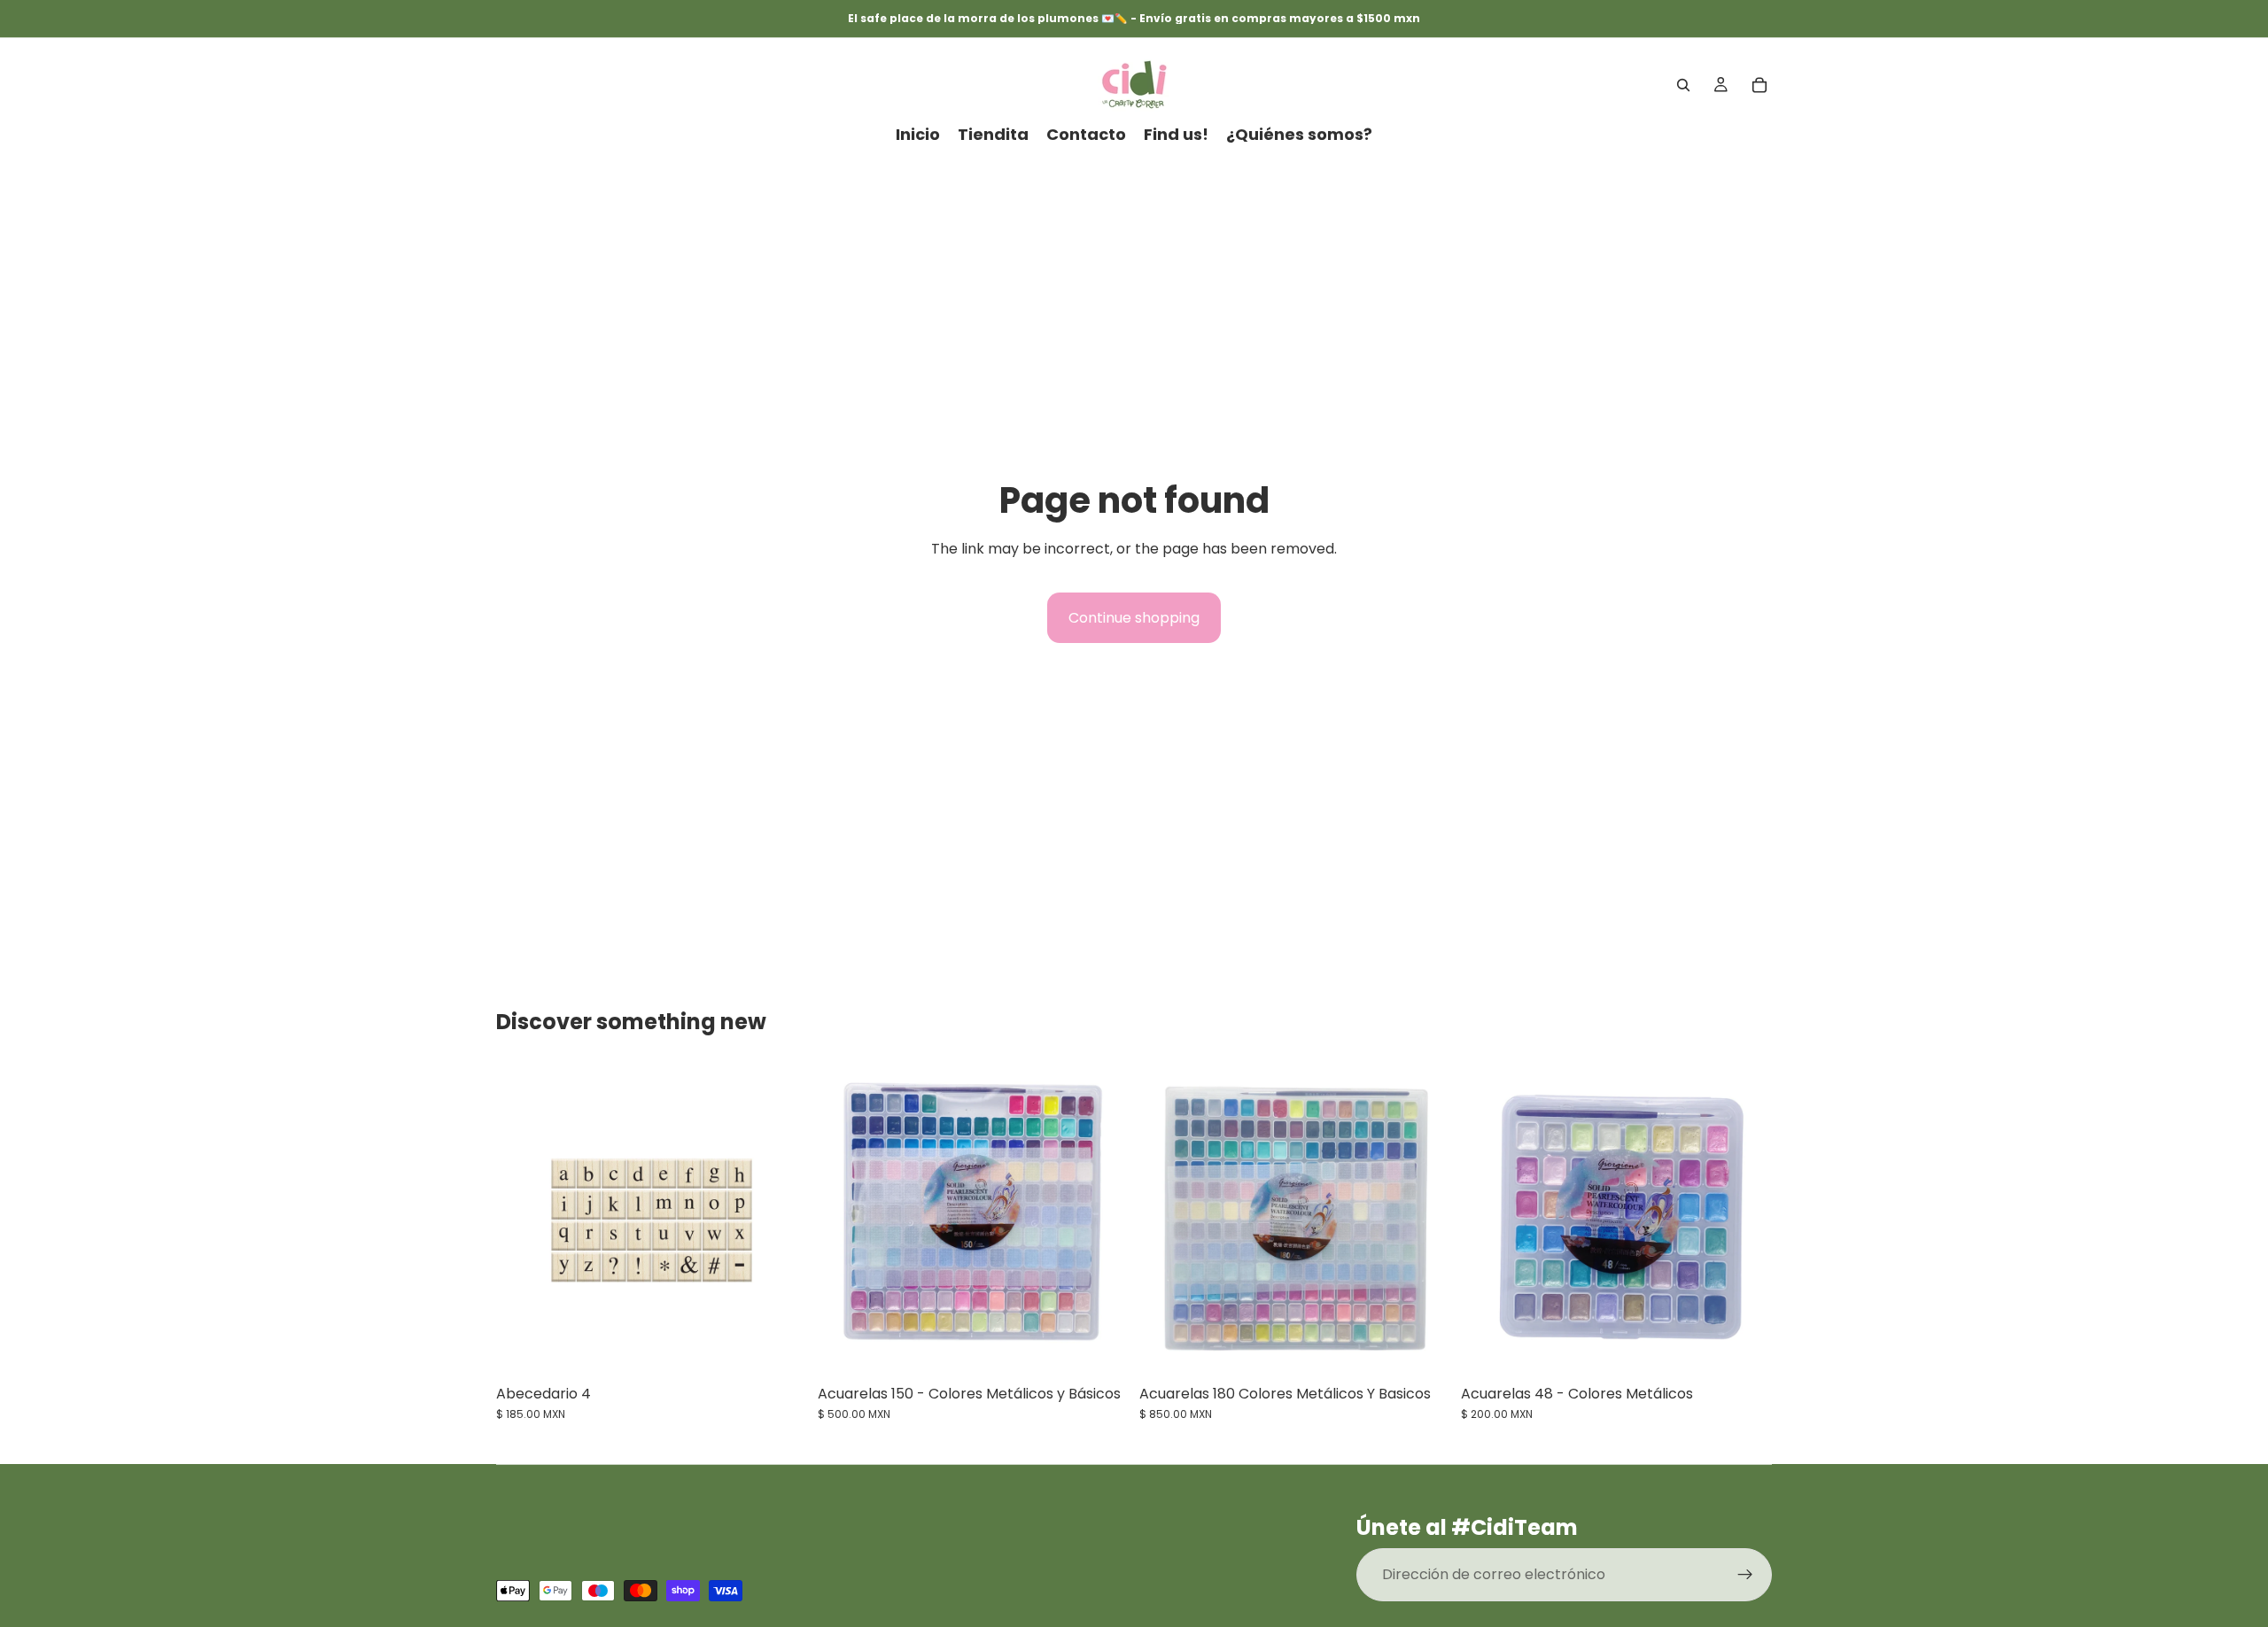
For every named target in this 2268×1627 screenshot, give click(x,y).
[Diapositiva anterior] (844, 1220)
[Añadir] (780, 1348)
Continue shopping (1134, 618)
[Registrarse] (1745, 1575)
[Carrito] (1759, 85)
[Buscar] (1683, 85)
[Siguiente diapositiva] (1102, 1220)
